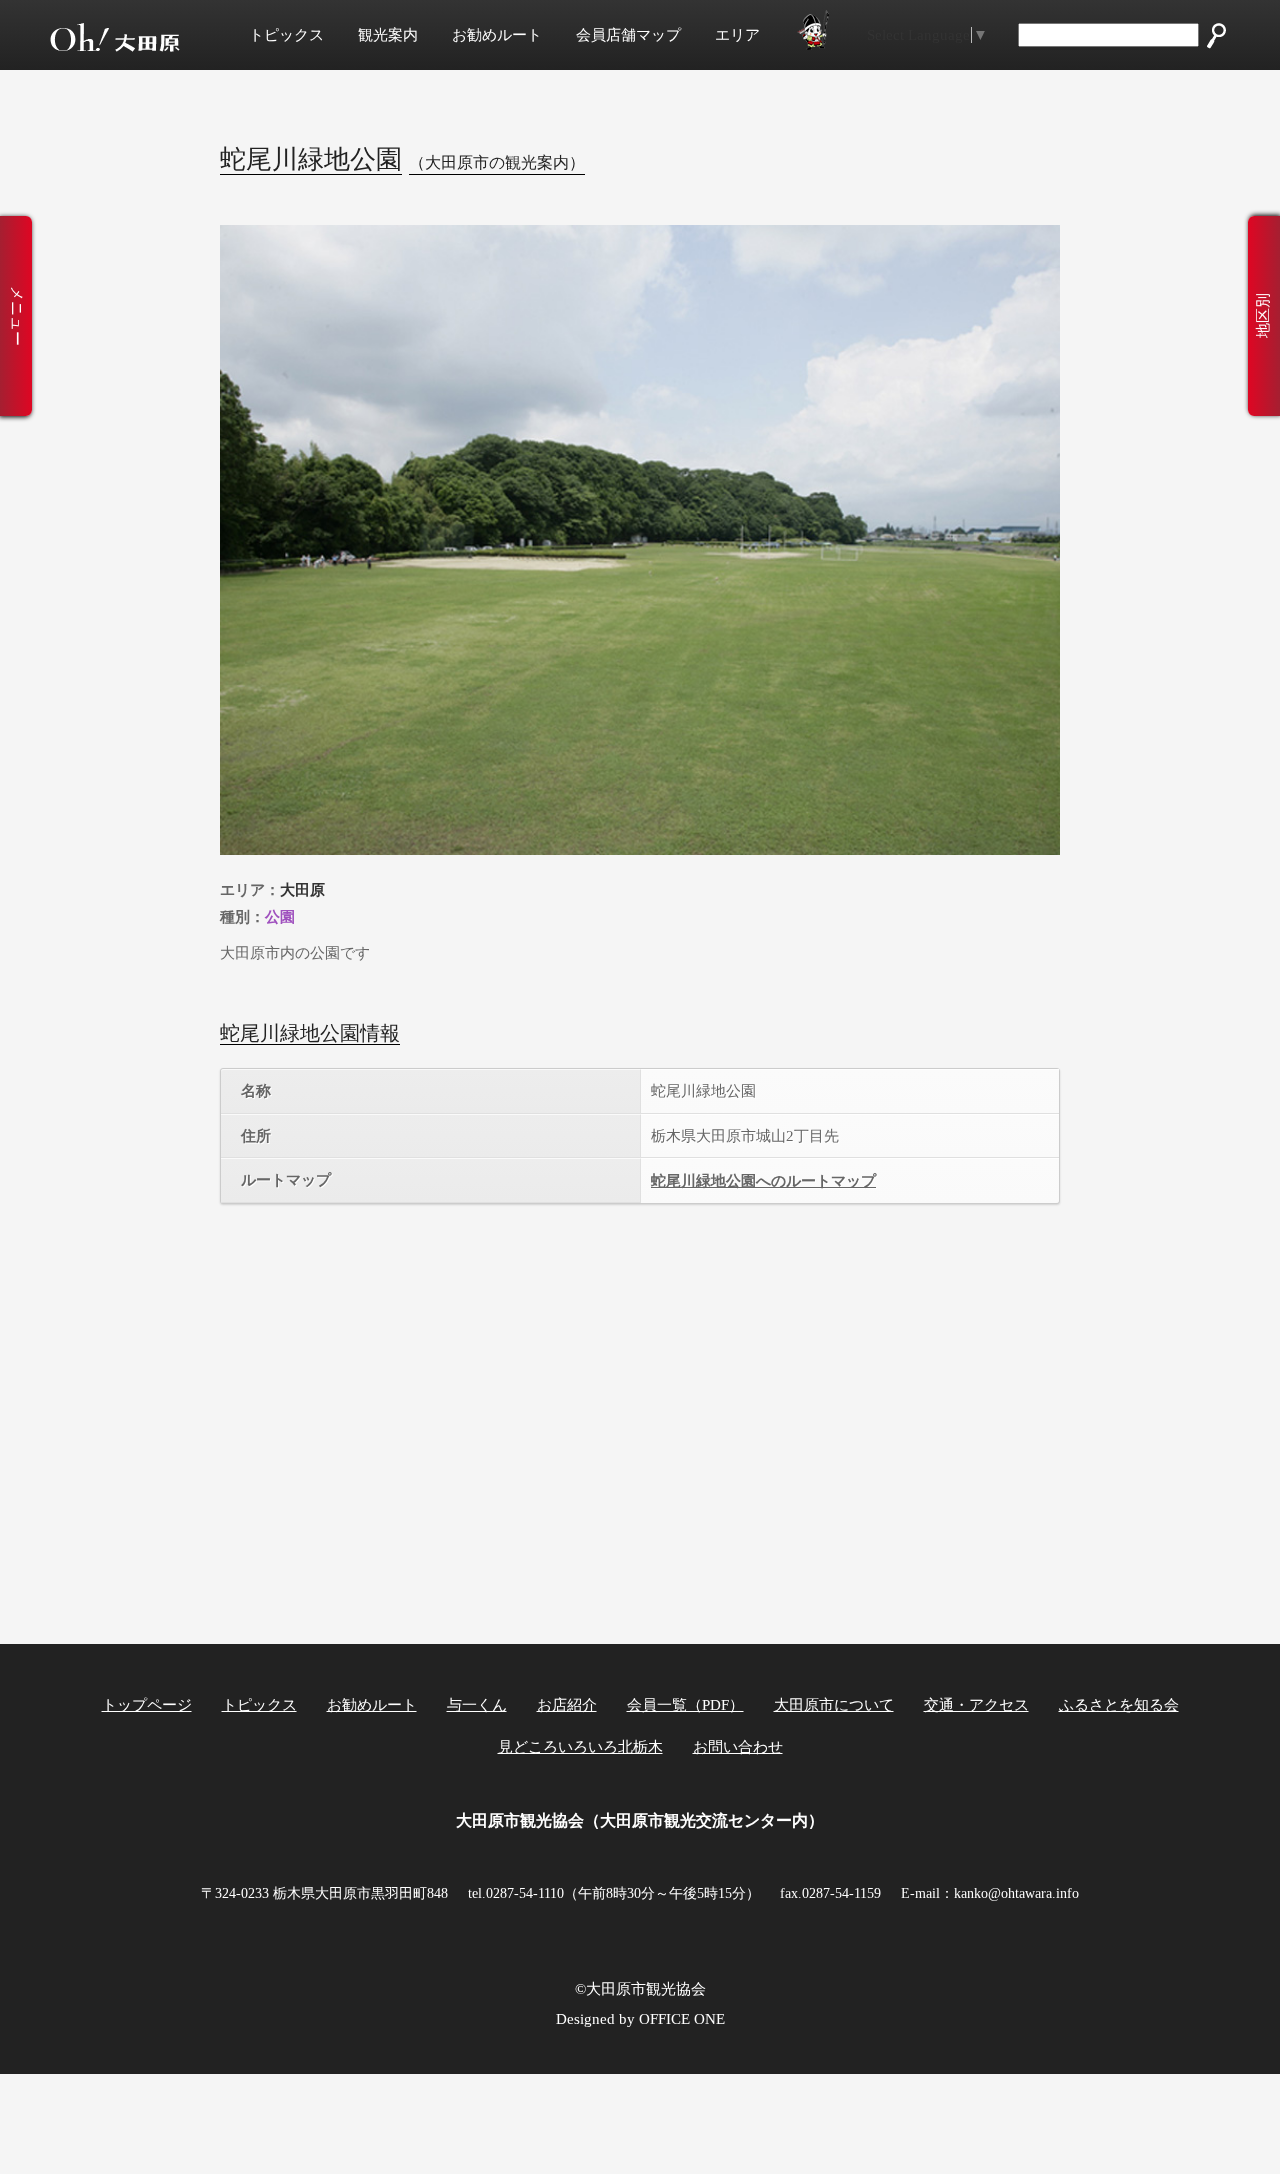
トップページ (147, 1705)
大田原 (302, 889)
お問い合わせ (738, 1747)
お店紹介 (567, 1705)
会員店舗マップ (628, 35)
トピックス (286, 35)
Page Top (1212, 2122)
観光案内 (388, 35)
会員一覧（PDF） (685, 1705)
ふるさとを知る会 (1119, 1705)
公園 (280, 916)
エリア (737, 35)
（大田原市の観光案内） (497, 162)
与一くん (477, 1705)
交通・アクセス (976, 1705)
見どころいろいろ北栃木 (580, 1747)
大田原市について (834, 1705)
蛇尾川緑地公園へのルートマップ (763, 1181)
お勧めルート (497, 35)
